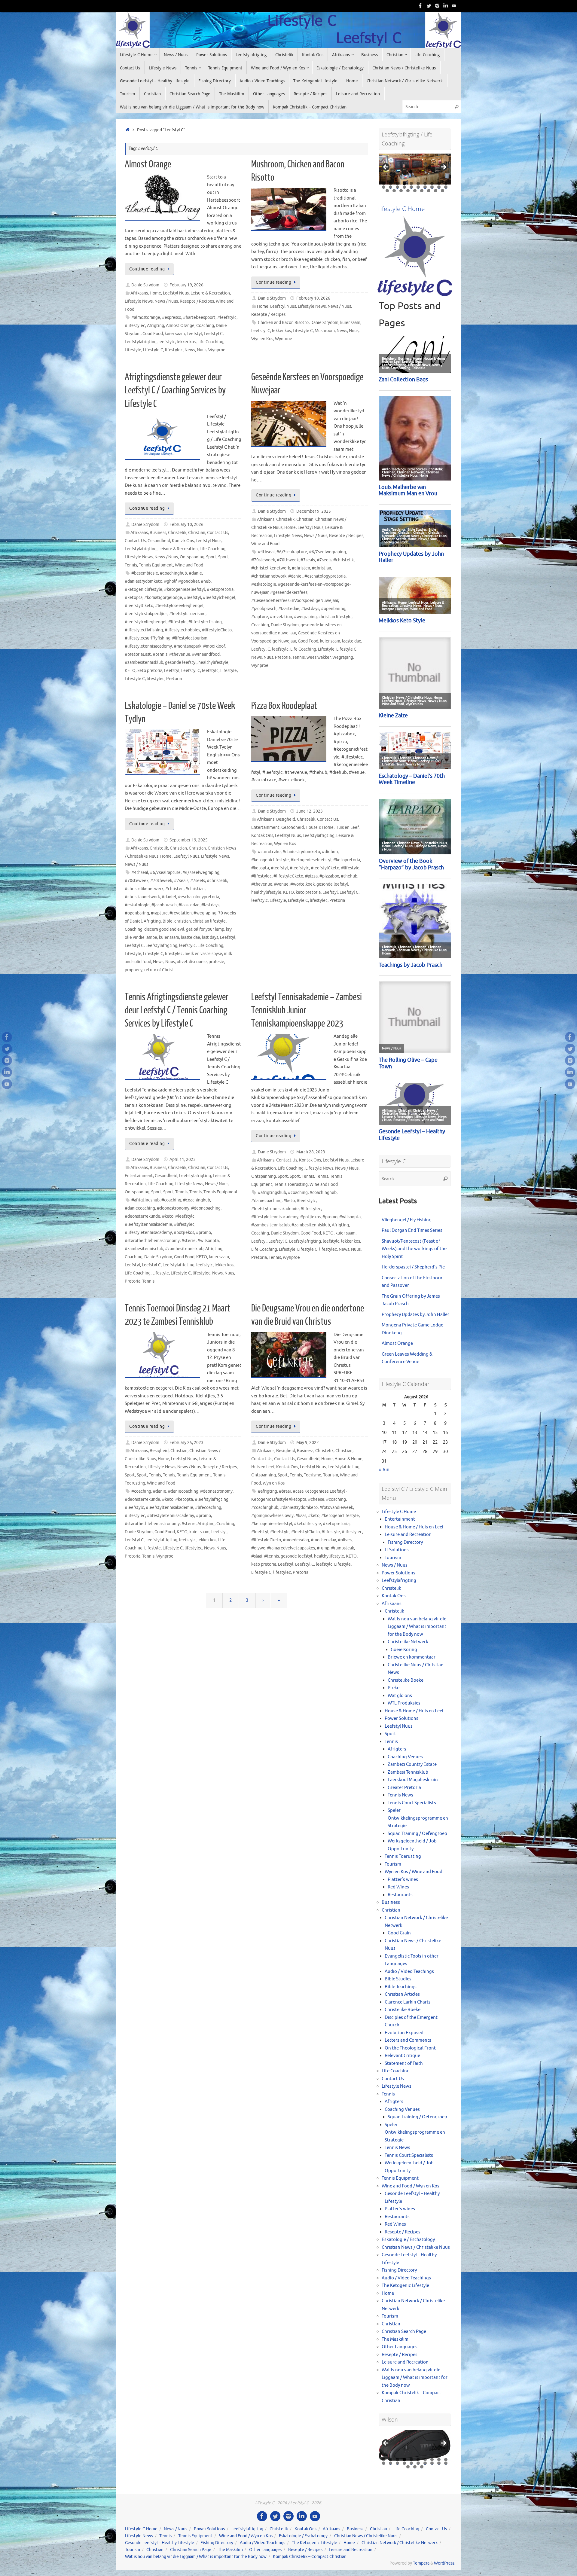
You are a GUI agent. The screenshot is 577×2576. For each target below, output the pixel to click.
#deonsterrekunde (142, 1216)
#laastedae (289, 609)
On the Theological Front (410, 2048)
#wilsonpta (208, 1241)
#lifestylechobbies (182, 630)
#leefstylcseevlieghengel (179, 606)
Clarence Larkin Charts (408, 2002)
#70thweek (288, 560)
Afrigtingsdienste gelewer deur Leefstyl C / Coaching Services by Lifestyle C (175, 390)
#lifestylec (135, 326)
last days (210, 937)
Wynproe (217, 350)
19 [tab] (439, 187)
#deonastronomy (173, 1208)
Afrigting (156, 326)
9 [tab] (439, 183)
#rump (323, 1548)
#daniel (295, 576)
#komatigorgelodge (163, 598)
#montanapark (188, 646)
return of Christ (159, 970)
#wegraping (305, 617)
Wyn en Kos (262, 339)
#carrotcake (269, 852)
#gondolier (189, 581)
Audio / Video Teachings (409, 1972)
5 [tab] (411, 183)
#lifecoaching (208, 1508)
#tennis (160, 654)
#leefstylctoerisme (187, 614)
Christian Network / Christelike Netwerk (400, 2543)
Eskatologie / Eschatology (408, 2240)
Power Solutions (398, 1573)
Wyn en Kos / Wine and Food (414, 1872)
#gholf (170, 581)
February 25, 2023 (186, 1443)
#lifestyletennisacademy (148, 646)
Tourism (331, 1475)
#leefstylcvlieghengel (146, 622)
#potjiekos (184, 1233)
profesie (216, 962)
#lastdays (310, 609)
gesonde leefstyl (181, 662)
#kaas (301, 1516)
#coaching (171, 1200)
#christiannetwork (269, 576)
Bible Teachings (401, 1987)
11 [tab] (384, 187)
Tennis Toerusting (291, 1184)
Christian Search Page (404, 2332)
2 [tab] (391, 183)
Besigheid (286, 819)
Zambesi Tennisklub (408, 1772)
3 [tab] (397, 183)
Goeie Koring (404, 1650)
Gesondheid (159, 541)
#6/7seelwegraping (327, 552)
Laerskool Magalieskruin (413, 1780)
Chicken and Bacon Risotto (283, 323)
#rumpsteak (343, 1548)
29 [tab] (443, 191)
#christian (322, 568)
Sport (211, 557)
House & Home (320, 827)
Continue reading (147, 269)
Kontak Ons (183, 541)
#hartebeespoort (199, 317)
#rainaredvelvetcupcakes (291, 1548)
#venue (281, 884)
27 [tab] (429, 191)
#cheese (316, 1499)
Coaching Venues (405, 1757)
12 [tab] (391, 187)
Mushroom (325, 331)
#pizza (311, 876)
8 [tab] (432, 183)
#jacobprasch (264, 609)
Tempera (421, 2563)
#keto (168, 1216)
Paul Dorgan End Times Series (412, 1230)
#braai (285, 1491)
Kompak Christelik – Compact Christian (310, 2557)
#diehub (330, 852)
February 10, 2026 (313, 298)
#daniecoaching (140, 1208)
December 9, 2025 (314, 511)
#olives (345, 1540)
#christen (301, 568)
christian (183, 921)
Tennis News (400, 1795)
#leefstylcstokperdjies (146, 614)
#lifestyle (177, 622)
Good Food (153, 334)
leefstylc (167, 342)
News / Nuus (166, 301)
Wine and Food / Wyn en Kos (411, 2186)
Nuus (202, 350)
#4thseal (266, 552)
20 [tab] (446, 187)
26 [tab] (422, 191)
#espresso (172, 317)
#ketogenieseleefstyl (185, 589)
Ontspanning (192, 557)
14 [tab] (405, 187)
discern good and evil (164, 929)
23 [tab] (401, 191)
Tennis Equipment (156, 565)
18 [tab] (432, 187)
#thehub (349, 876)
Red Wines (398, 1887)
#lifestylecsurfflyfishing (148, 638)
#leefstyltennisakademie (148, 1224)
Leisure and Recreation (408, 1535)
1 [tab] (384, 183)
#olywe (258, 1548)
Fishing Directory (405, 1542)
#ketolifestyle (307, 1524)
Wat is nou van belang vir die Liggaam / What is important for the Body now (417, 1627)
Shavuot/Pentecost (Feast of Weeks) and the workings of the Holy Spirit (414, 1249)
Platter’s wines (403, 1880)
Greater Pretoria (404, 1788)
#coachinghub (173, 573)
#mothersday (323, 1540)
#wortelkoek (302, 884)
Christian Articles (402, 1994)
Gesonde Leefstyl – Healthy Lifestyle (160, 2543)
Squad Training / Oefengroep (417, 1834)
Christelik (177, 533)
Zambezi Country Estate (412, 1764)
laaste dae (352, 641)
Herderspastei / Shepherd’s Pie (413, 1267)
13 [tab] (398, 187)
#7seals (308, 560)
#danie (195, 573)
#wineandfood (206, 654)
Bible (168, 921)
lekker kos (186, 342)
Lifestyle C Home (399, 1512)
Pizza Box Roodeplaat (284, 706)
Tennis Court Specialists (412, 1803)
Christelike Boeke (406, 1680)
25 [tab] (415, 191)
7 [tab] (425, 183)
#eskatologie (264, 584)
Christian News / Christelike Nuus (416, 2247)
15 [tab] (412, 187)
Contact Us (218, 533)
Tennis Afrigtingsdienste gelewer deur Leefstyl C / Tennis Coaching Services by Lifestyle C (177, 1010)
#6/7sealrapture (292, 552)
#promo (203, 1233)
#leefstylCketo (139, 606)
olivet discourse (192, 962)
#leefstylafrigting (212, 1499)
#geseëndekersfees (289, 592)
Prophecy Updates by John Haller (415, 1315)
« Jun (384, 1470)
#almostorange (146, 317)
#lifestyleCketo (217, 630)
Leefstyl (194, 334)
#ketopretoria (220, 589)
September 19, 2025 (189, 840)
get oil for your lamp (205, 929)
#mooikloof (214, 646)
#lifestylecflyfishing (144, 630)
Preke (394, 1688)
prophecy (134, 970)
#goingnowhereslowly (272, 1516)
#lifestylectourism (190, 638)
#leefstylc (227, 317)
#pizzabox (329, 876)
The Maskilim (395, 2339)
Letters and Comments (408, 2040)
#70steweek (263, 560)
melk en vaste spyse (203, 954)
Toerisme (313, 1475)
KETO (130, 671)
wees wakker (319, 657)
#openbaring (333, 609)
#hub (206, 581)
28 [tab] (436, 191)
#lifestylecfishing (205, 622)
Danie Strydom (145, 285)
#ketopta (134, 598)
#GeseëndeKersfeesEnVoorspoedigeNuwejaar (295, 601)
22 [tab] (394, 191)
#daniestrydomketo (143, 581)
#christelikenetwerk (271, 568)
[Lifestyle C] (429, 6)
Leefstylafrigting (141, 342)
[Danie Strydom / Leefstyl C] (454, 6)
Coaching (205, 326)
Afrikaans (139, 293)
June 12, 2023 (310, 811)
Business (158, 533)
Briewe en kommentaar (412, 1657)
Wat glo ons (400, 1696)
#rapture (260, 617)
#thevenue (180, 654)
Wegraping (343, 657)
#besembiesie (145, 573)
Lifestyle (133, 350)
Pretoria (174, 679)
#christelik (343, 560)
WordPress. (445, 2563)
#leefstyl (192, 598)
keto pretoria (150, 671)
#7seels (324, 560)
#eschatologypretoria (325, 576)
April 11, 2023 (183, 1160)
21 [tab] (387, 191)
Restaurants (400, 1895)
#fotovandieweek (336, 1508)
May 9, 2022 (308, 1443)
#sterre (189, 1241)
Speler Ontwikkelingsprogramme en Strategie (418, 1818)
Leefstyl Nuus (176, 293)
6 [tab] (418, 183)
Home (155, 293)
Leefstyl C (213, 334)
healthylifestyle (213, 662)
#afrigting (267, 1491)
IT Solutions (397, 1550)
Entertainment (265, 827)
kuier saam (175, 334)
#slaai (257, 1556)
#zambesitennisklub (144, 662)
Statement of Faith (404, 2063)
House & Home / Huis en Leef (414, 1527)
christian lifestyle (335, 617)
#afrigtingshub (145, 1200)
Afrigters (397, 1749)
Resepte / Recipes (197, 301)
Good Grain (399, 1933)
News (190, 350)
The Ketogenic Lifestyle (405, 2286)
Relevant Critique (402, 2056)
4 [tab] (404, 183)
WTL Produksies (404, 1703)
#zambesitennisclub (144, 1249)
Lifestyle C (153, 350)
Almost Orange (148, 164)
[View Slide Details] (415, 169)
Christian (197, 533)
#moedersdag (296, 1540)
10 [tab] (446, 183)
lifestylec (174, 350)
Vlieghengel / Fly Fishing (407, 1220)
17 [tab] (425, 187)
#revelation (281, 617)
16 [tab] (418, 187)
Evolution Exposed (404, 2033)
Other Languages (400, 2347)
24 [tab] (408, 191)
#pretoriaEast (138, 654)
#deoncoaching (206, 1208)
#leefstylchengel (219, 598)
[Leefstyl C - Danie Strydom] (437, 6)
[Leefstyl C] (420, 6)
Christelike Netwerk (408, 1642)
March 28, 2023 (311, 1152)
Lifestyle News (139, 301)
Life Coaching (210, 342)
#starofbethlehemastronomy (152, 1241)
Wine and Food (189, 565)
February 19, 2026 (186, 285)
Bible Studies (398, 1979)
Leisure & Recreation (210, 293)
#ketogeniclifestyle (143, 589)
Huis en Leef (347, 827)
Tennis (131, 565)
